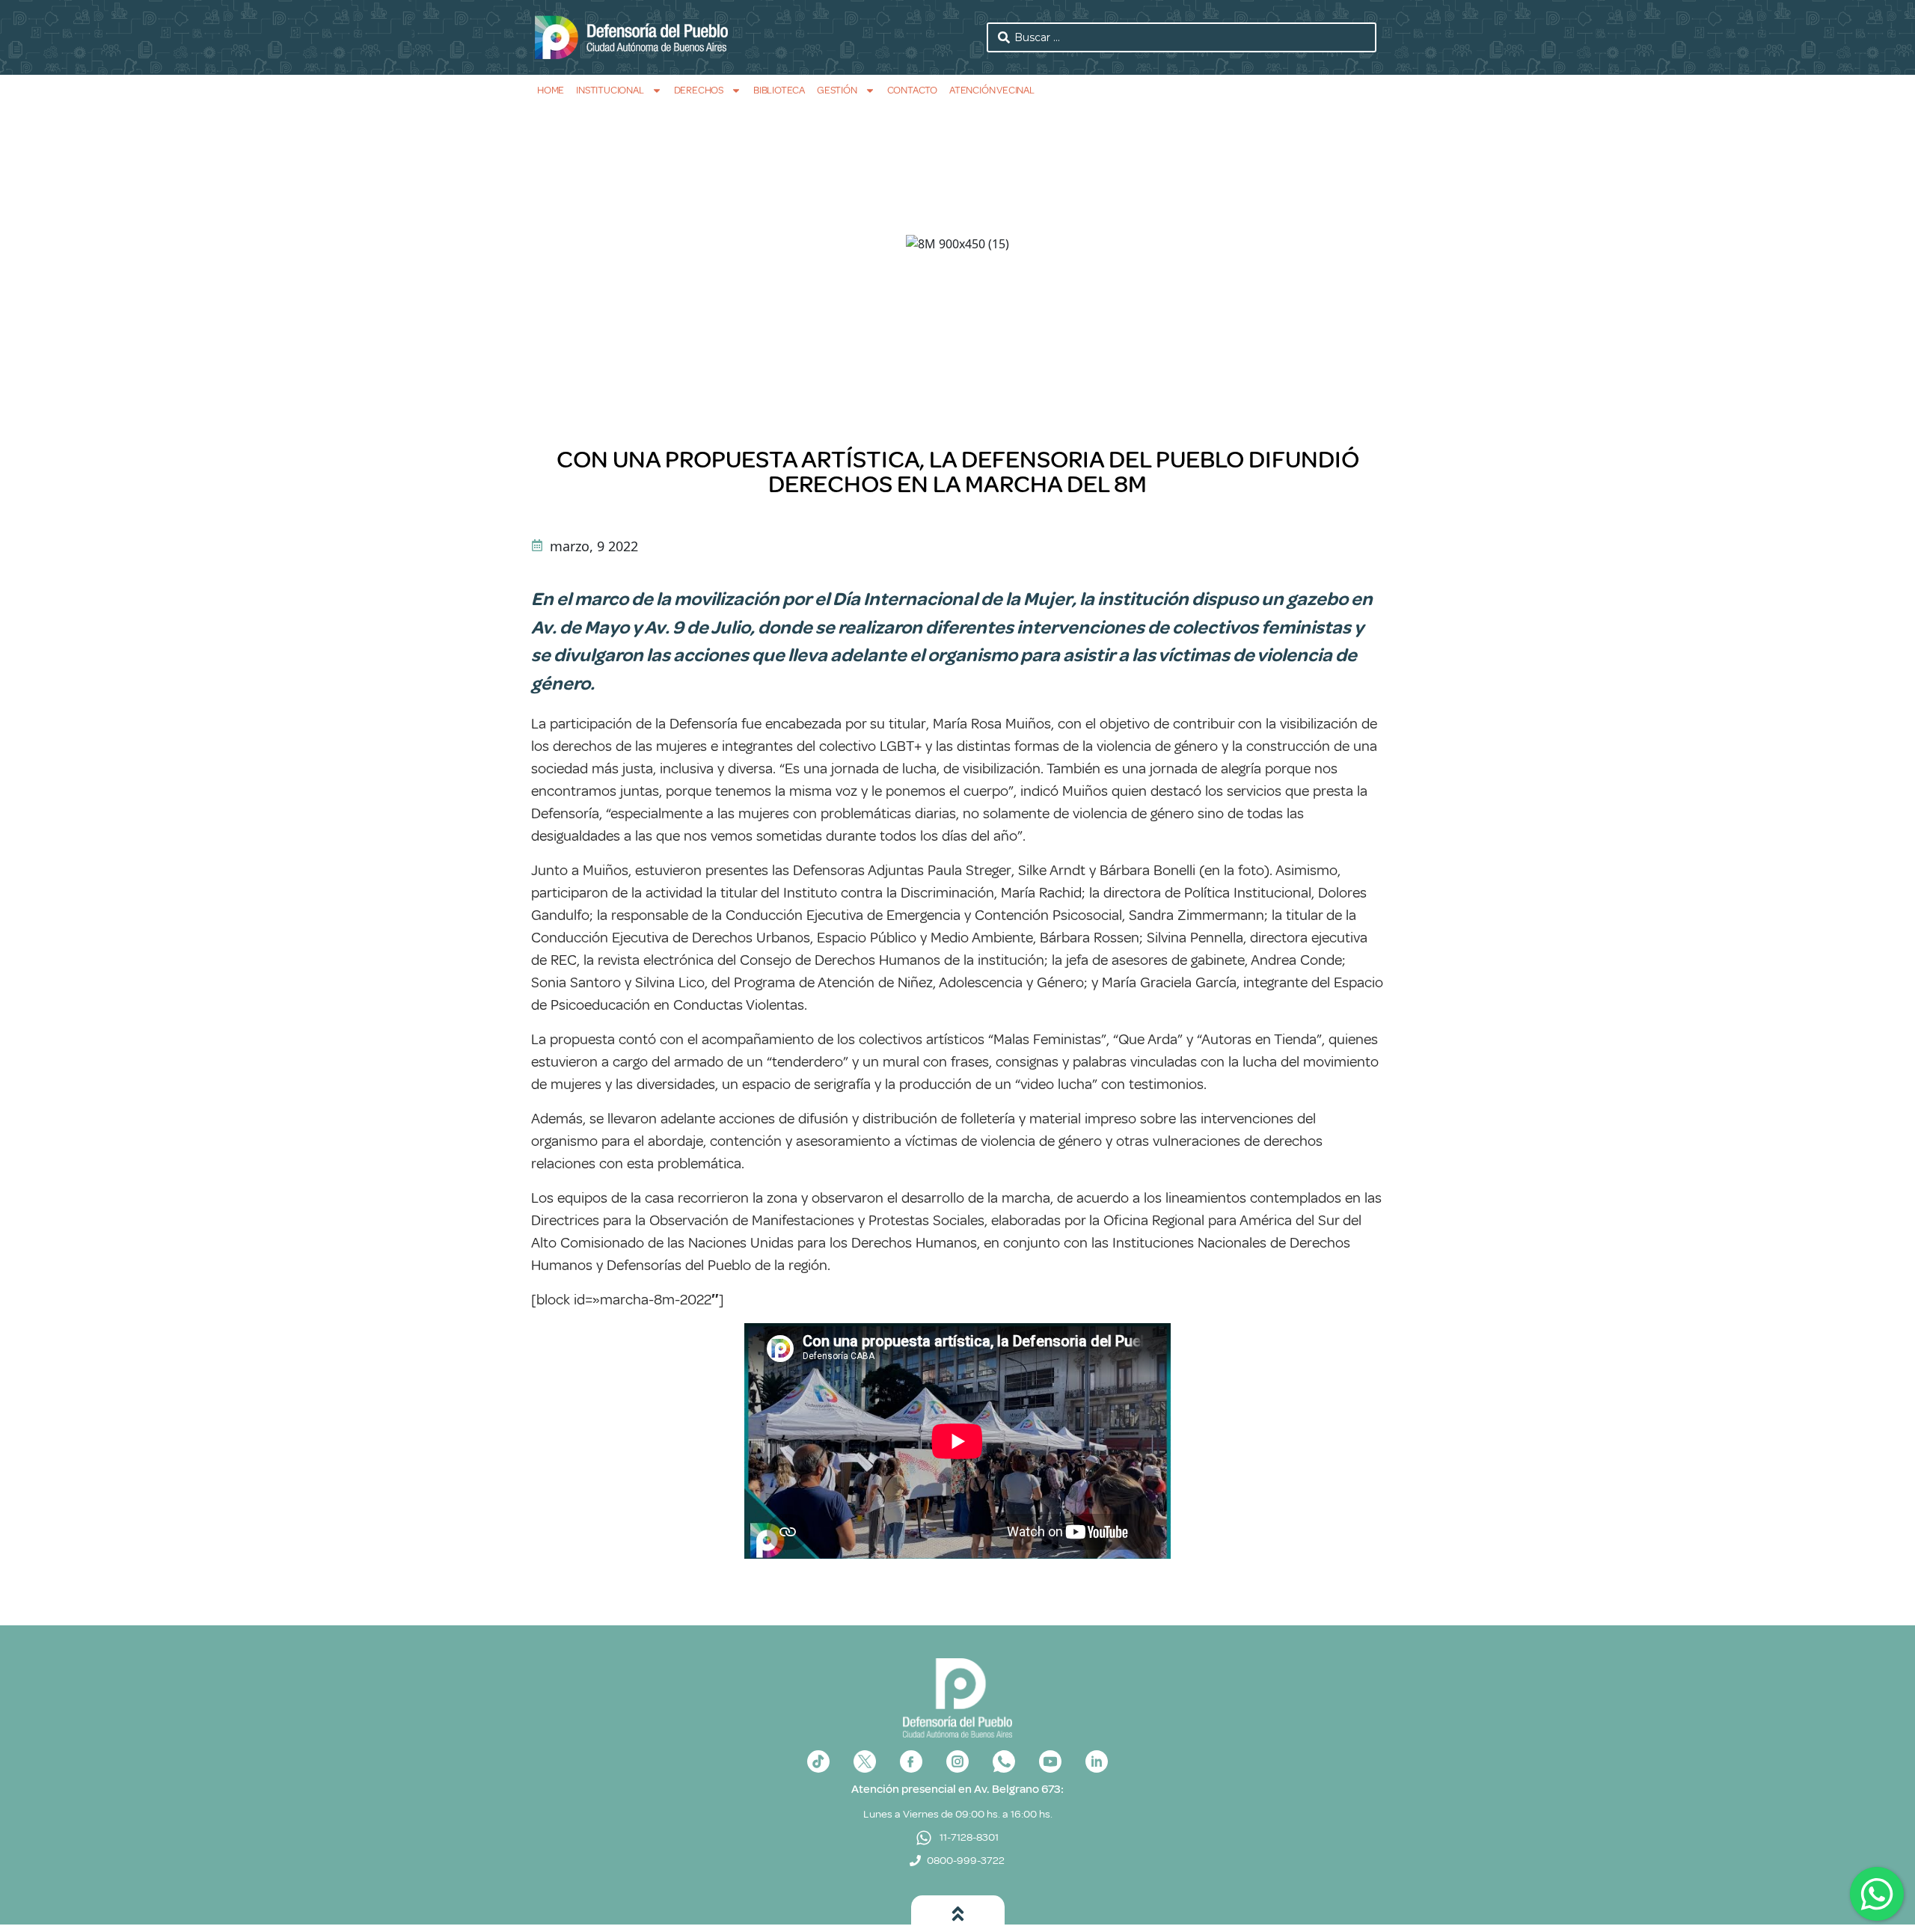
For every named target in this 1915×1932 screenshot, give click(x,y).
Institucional (610, 90)
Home (551, 90)
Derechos (699, 90)
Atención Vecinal (992, 90)
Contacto (912, 90)
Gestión (837, 90)
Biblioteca (779, 90)
